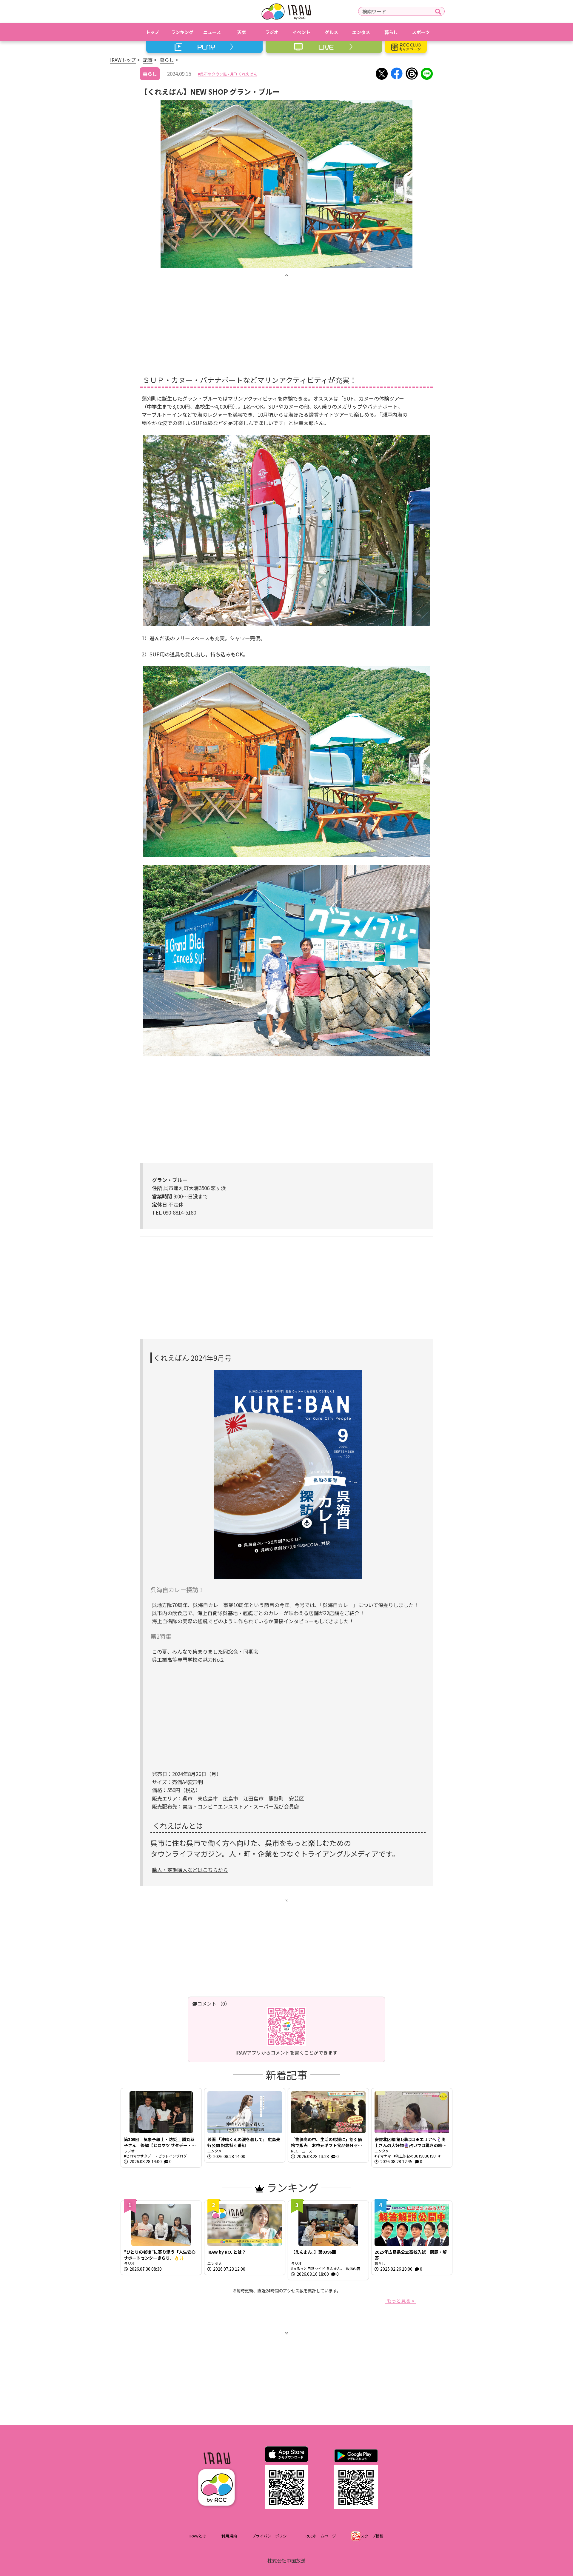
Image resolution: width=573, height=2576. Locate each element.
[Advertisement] (286, 320)
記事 (148, 60)
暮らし (167, 60)
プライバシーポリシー (271, 2536)
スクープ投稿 (372, 2536)
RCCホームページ (321, 2536)
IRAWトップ (123, 60)
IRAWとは (198, 2536)
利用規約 (229, 2536)
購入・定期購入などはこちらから (190, 1870)
